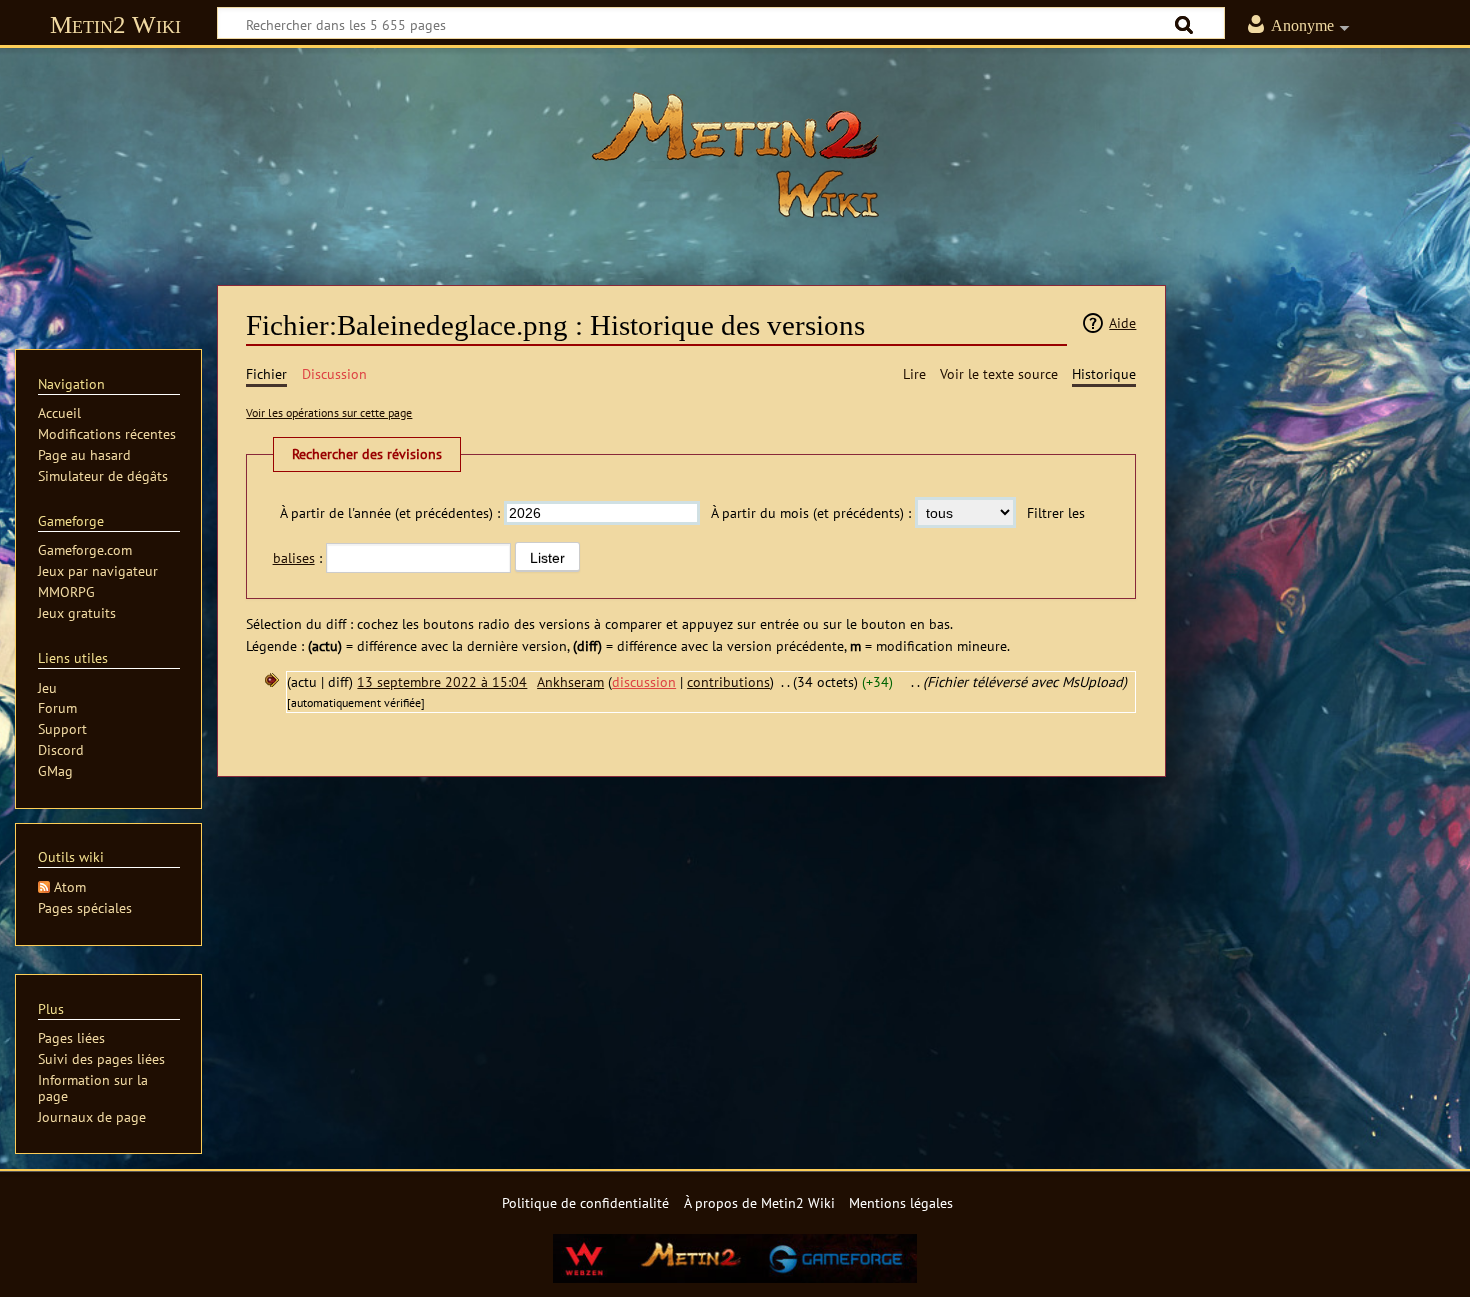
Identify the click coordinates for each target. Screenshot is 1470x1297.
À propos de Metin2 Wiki (759, 1202)
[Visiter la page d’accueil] (735, 155)
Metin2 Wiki (115, 24)
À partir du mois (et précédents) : (811, 512)
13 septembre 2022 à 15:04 (442, 681)
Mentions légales (901, 1202)
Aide (1122, 322)
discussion (644, 681)
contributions (728, 681)
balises (294, 557)
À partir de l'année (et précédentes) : (390, 512)
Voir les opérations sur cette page (329, 412)
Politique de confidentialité (585, 1202)
